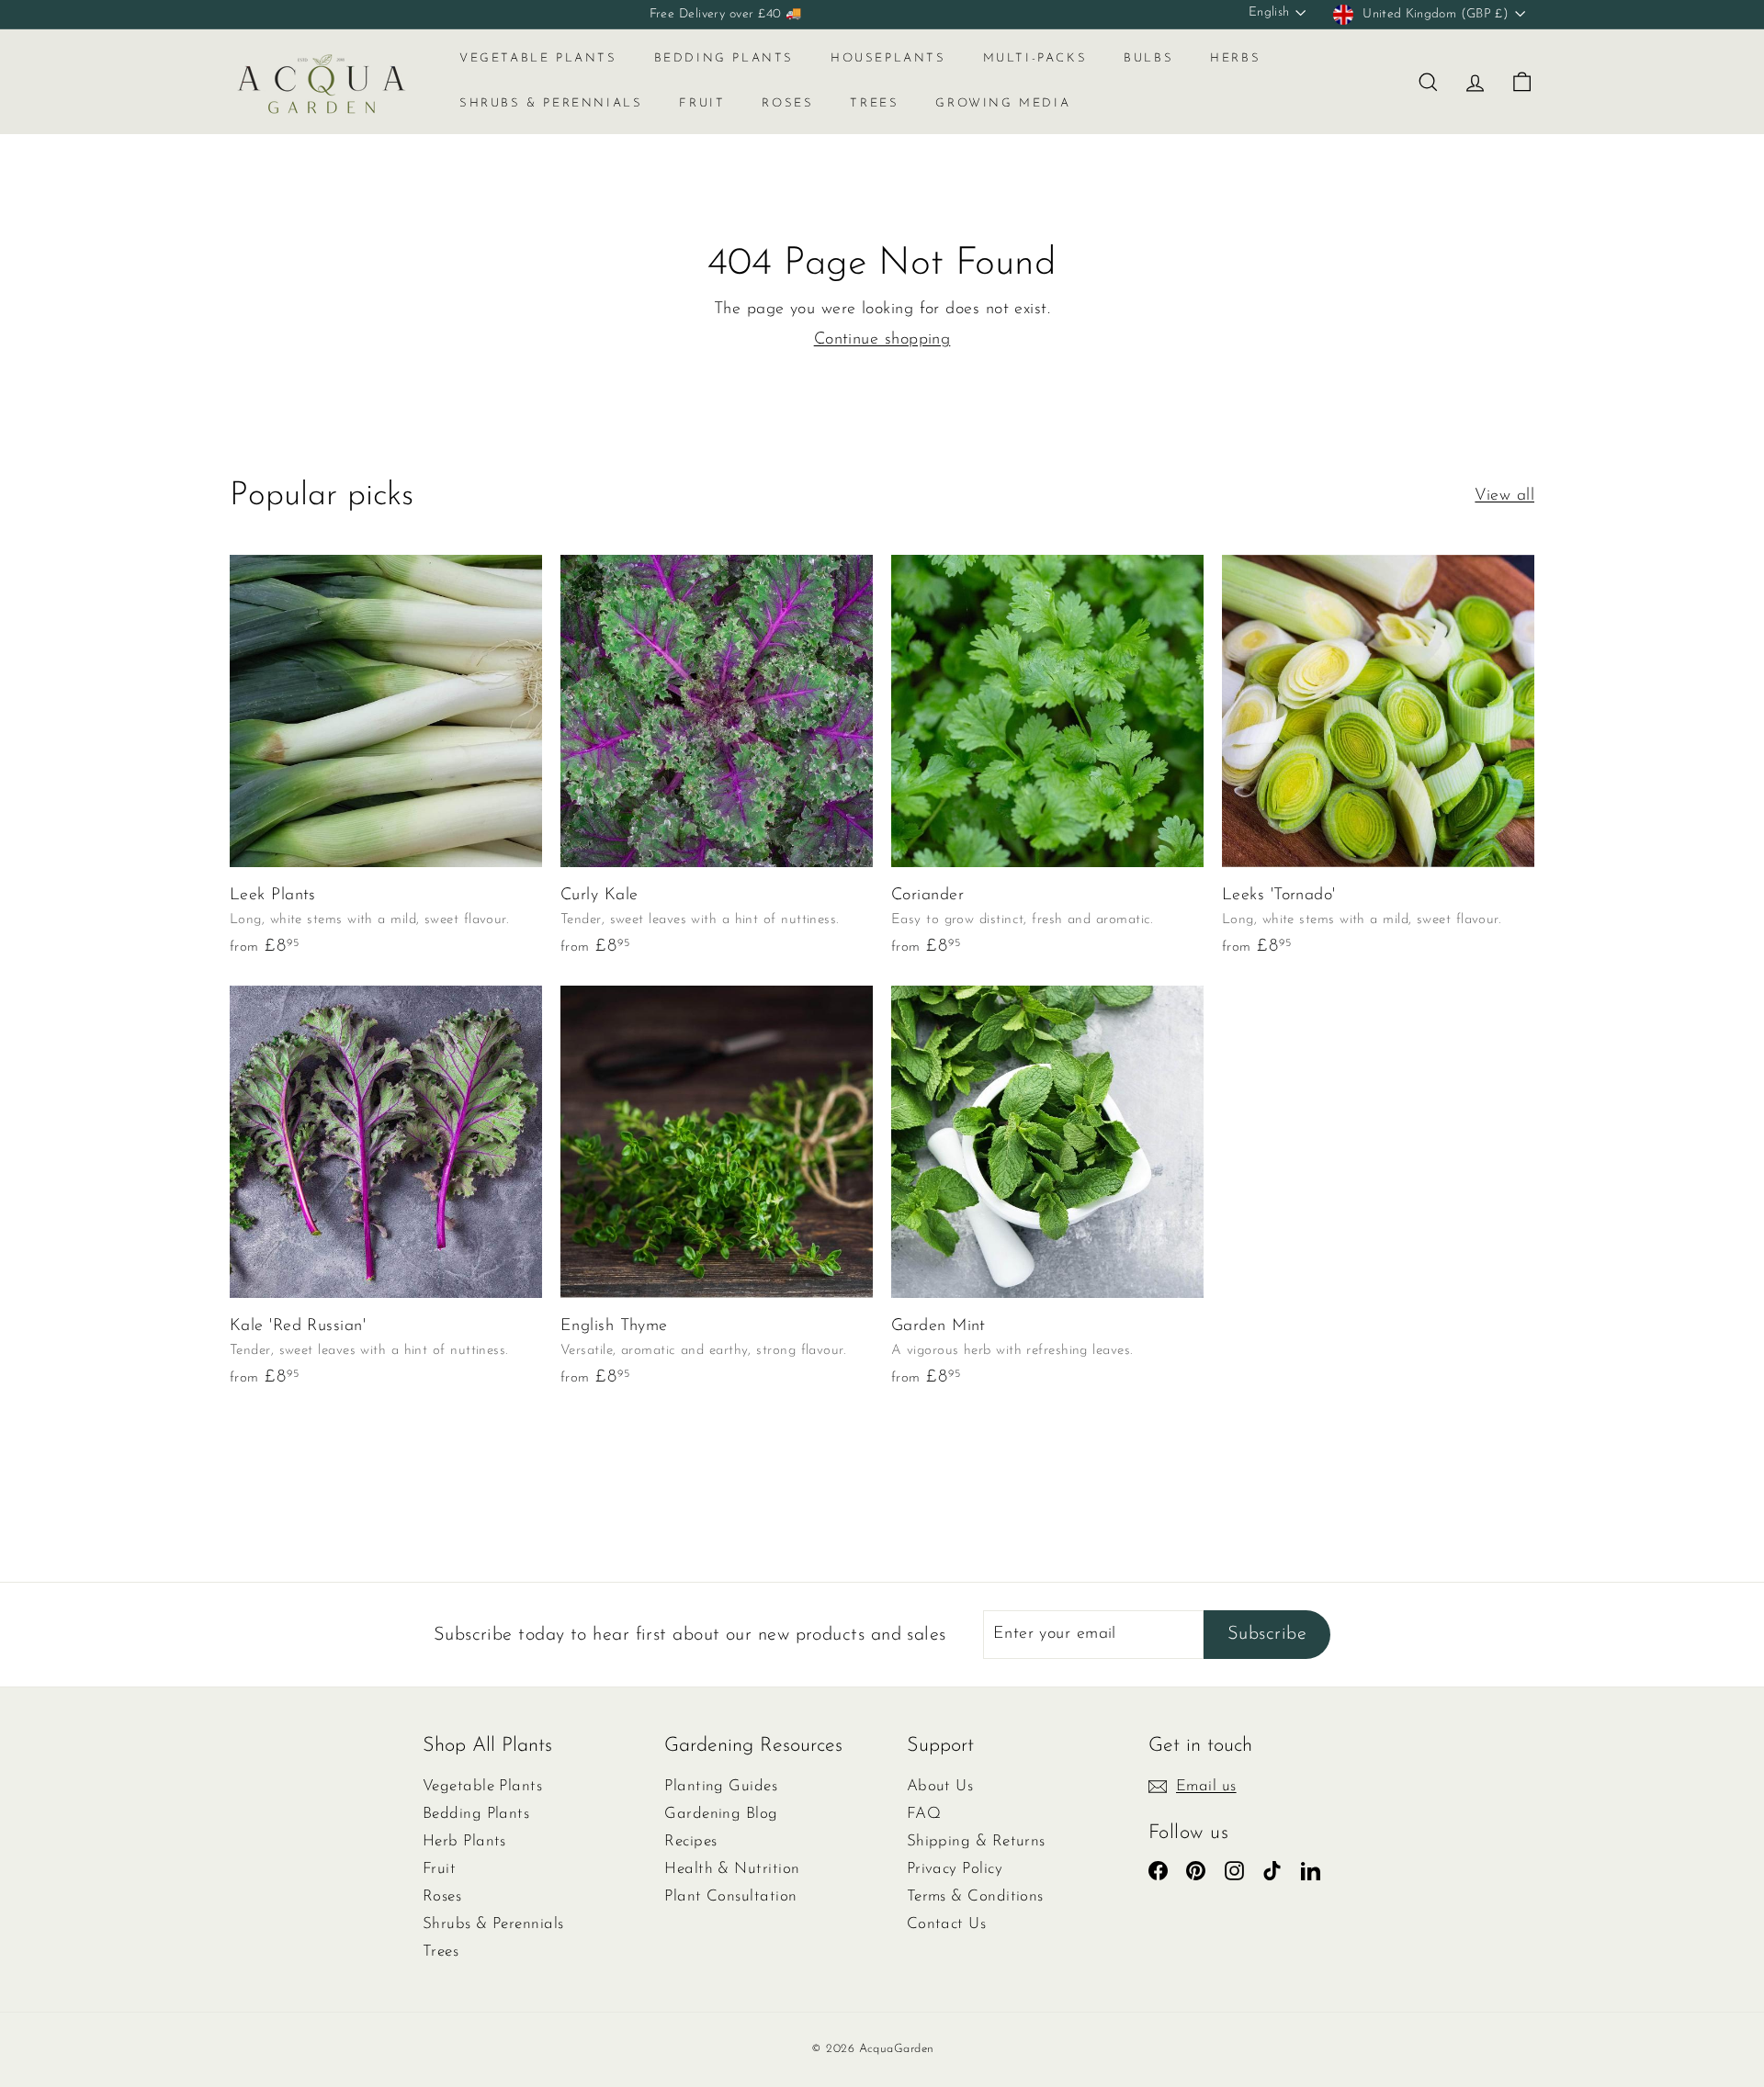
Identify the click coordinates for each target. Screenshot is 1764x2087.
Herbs (1235, 58)
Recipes (690, 1841)
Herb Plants (464, 1841)
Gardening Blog (721, 1814)
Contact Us (947, 1924)
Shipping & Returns (976, 1841)
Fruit (702, 103)
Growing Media (1003, 103)
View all (1504, 496)
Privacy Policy (955, 1869)
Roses (787, 103)
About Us (940, 1786)
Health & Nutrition (732, 1869)
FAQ (924, 1814)
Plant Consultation (730, 1896)
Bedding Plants (724, 58)
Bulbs (1148, 58)
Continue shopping (882, 340)
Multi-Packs (1035, 58)
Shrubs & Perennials (551, 103)
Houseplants (888, 58)
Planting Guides (721, 1786)
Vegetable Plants (538, 58)
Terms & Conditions (975, 1896)
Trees (874, 103)
